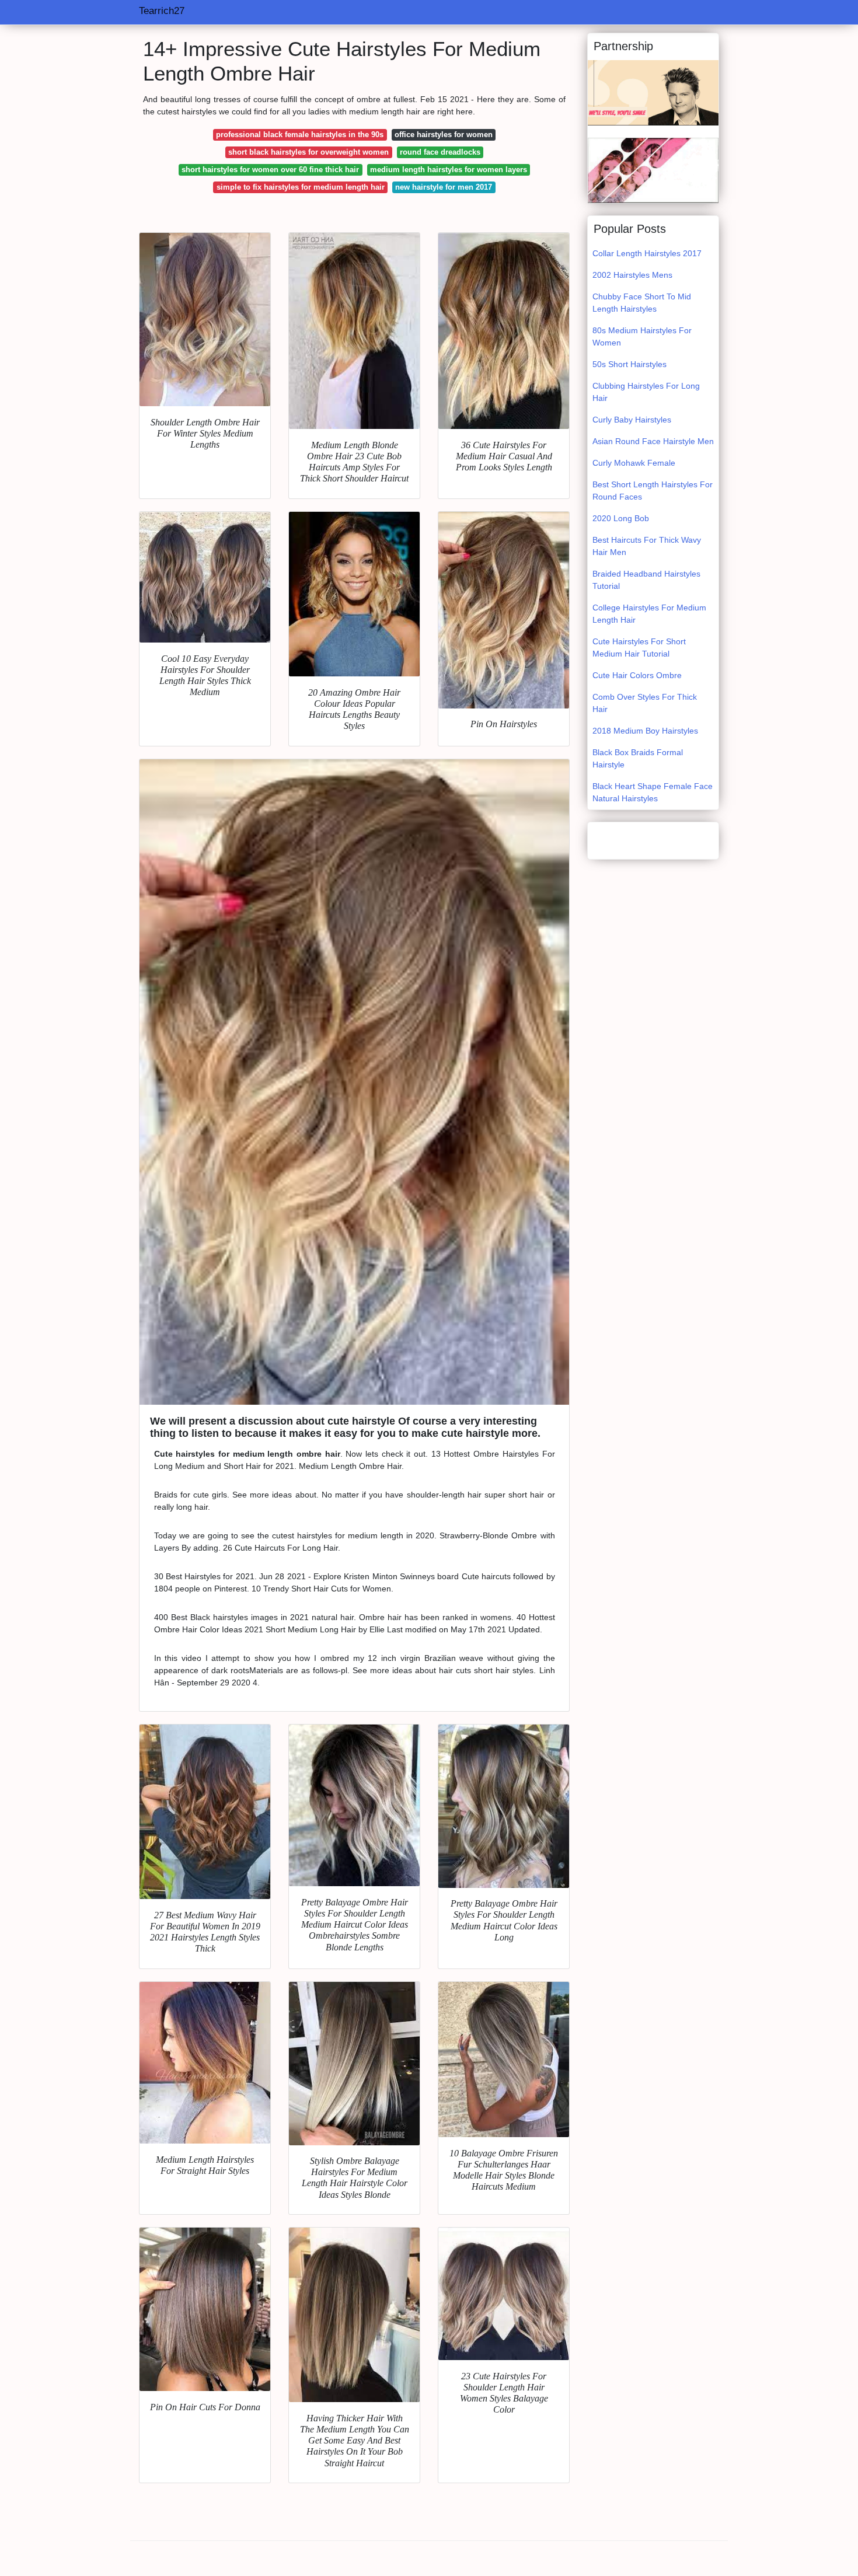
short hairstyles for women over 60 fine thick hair (270, 170)
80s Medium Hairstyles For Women (642, 336)
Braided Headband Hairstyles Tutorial (646, 580)
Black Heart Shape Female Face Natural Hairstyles (653, 792)
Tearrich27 (162, 11)
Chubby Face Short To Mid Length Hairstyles (642, 303)
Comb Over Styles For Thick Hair (645, 703)
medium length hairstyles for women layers (449, 170)
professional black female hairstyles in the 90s (300, 135)
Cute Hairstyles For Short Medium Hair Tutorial (639, 648)
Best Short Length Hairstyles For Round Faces (653, 491)
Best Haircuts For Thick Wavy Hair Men (647, 546)
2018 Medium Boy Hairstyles (645, 731)
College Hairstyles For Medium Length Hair (649, 614)
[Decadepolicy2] (653, 170)
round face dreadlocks (440, 152)
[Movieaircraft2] (653, 92)
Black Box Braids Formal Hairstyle (638, 758)
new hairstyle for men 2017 (444, 187)
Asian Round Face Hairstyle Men (653, 441)
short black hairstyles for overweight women (308, 152)
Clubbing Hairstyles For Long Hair (646, 392)
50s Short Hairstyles (629, 364)
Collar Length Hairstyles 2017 (647, 253)
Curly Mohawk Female (634, 463)
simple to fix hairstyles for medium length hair (301, 187)
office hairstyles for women (444, 135)
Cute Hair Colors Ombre (637, 675)
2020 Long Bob (621, 518)
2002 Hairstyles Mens (632, 275)
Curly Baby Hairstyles (632, 420)
